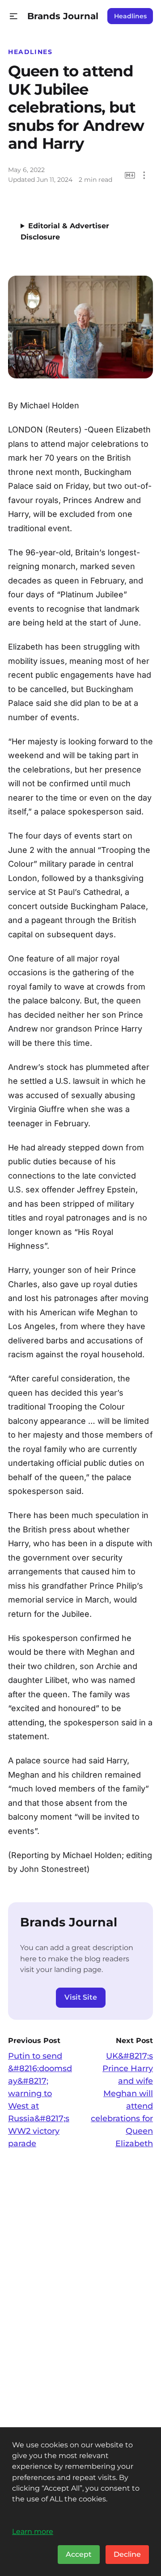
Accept (79, 2554)
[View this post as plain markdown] (130, 175)
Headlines (130, 16)
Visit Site (81, 1997)
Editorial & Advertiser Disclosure (65, 231)
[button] (14, 16)
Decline (127, 2554)
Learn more (33, 2531)
